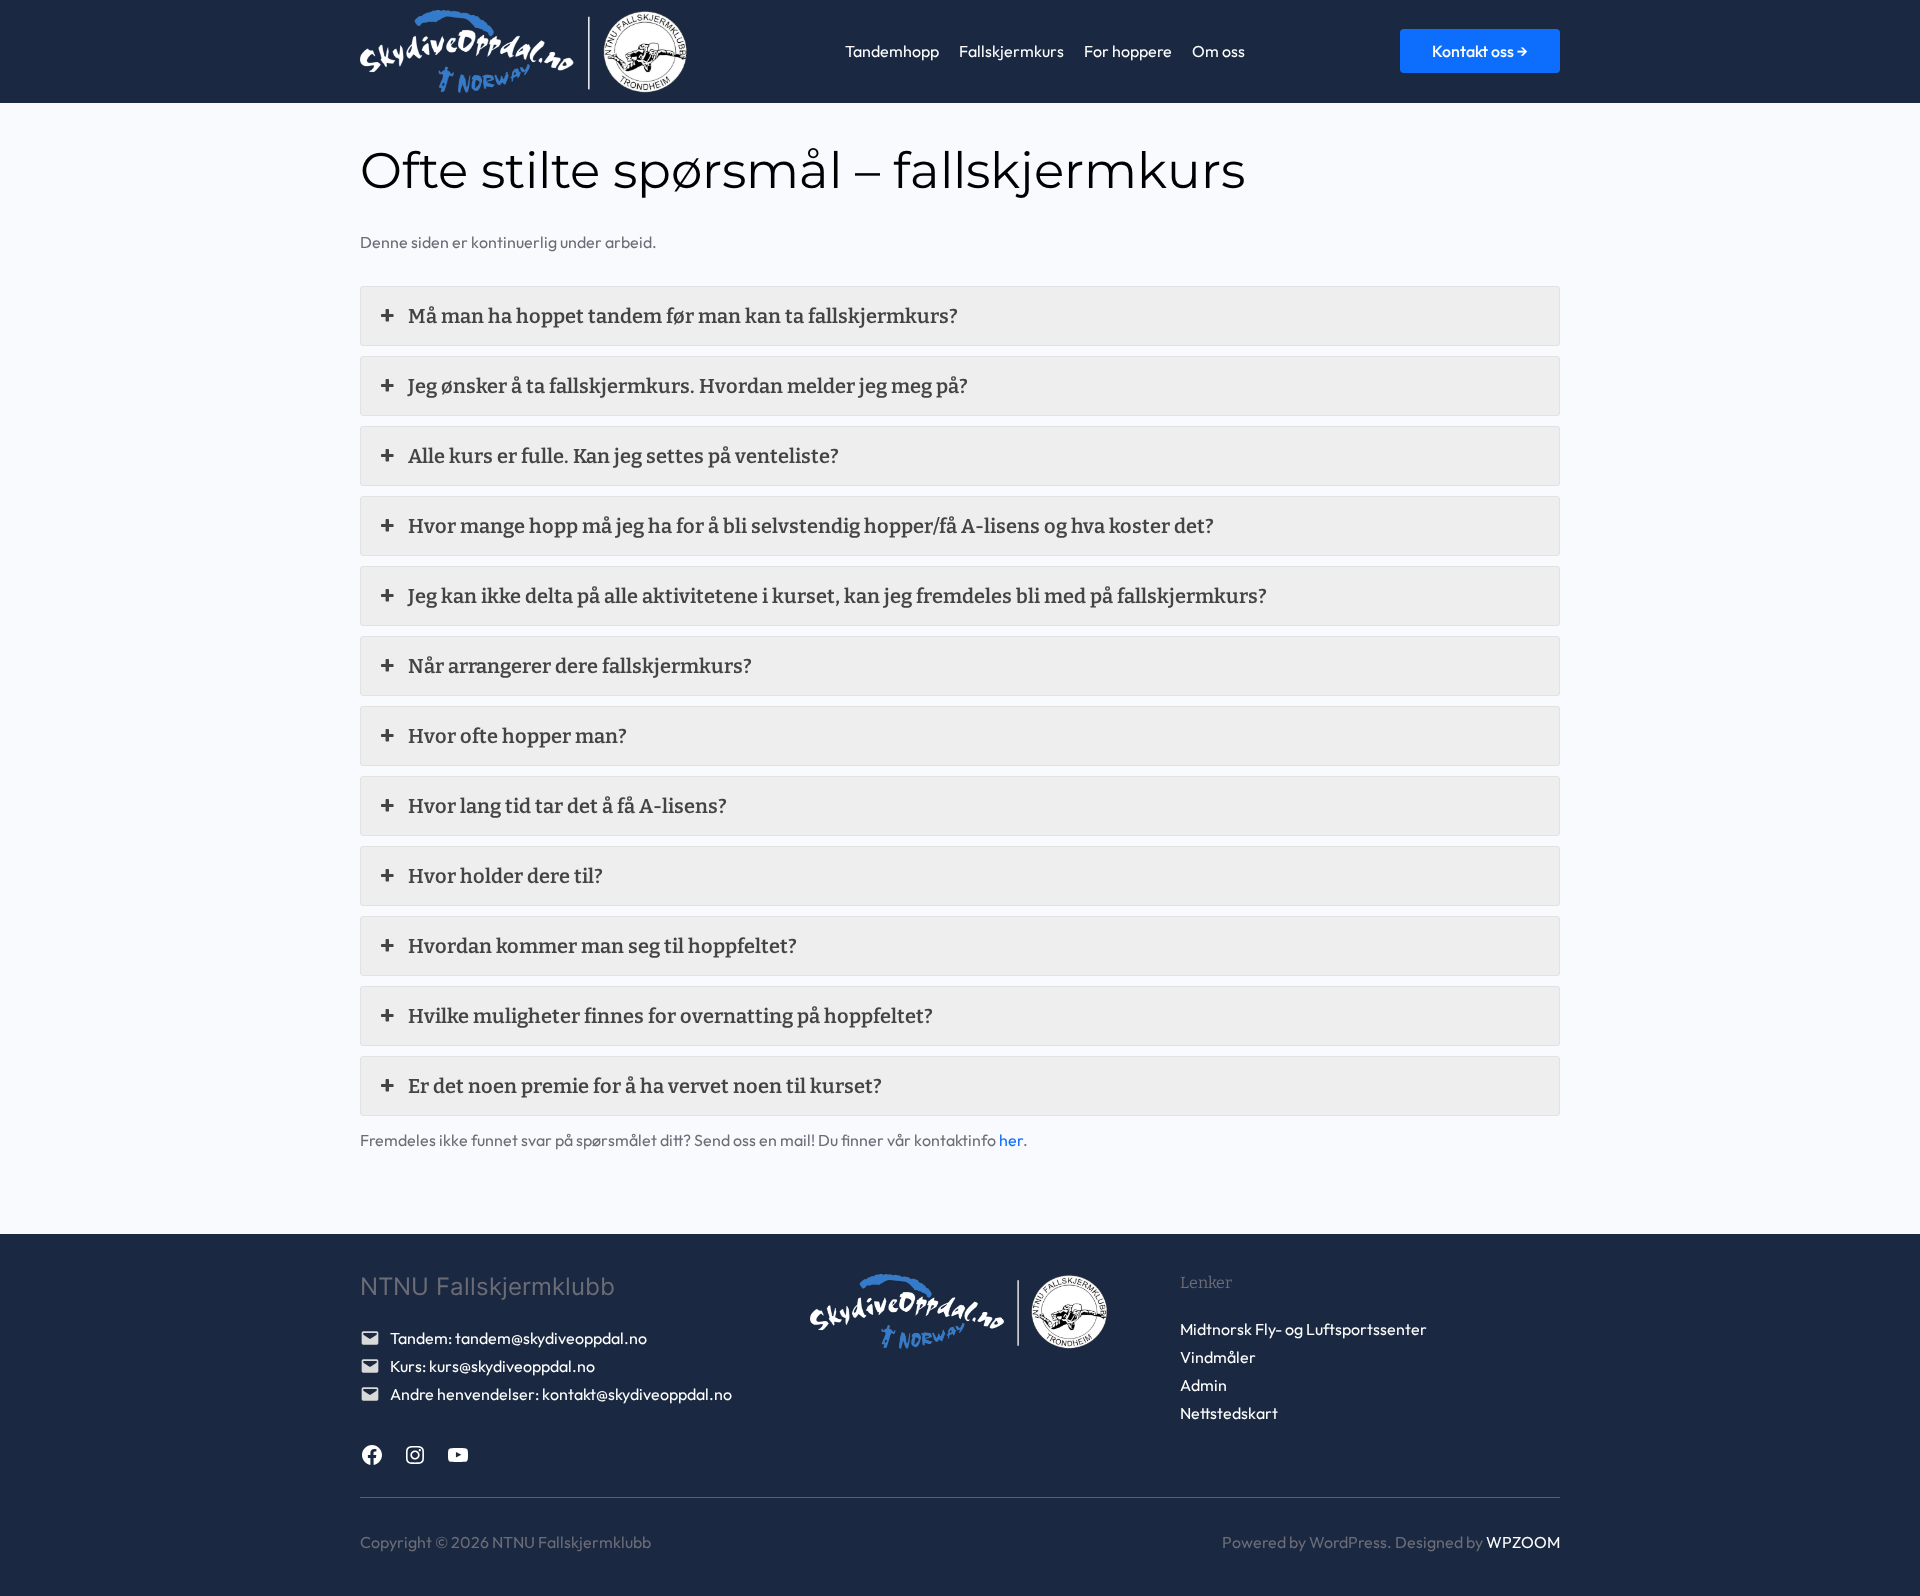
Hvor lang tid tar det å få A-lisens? (567, 806)
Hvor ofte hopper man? (517, 736)
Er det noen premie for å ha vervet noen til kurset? (645, 1086)
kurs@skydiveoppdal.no (512, 1366)
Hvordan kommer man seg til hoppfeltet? (602, 946)
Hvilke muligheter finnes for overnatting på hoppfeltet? (670, 1016)
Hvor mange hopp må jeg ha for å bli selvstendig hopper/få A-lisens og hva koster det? (811, 526)
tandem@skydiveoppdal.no (551, 1338)
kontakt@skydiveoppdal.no (637, 1394)
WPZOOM (1523, 1542)
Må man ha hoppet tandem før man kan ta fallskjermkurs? (683, 316)
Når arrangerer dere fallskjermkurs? (580, 666)
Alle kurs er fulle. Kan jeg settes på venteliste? (623, 456)
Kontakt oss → (1480, 51)
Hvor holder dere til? (505, 876)
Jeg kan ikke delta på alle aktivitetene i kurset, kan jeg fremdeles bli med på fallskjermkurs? (837, 596)
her (1011, 1140)
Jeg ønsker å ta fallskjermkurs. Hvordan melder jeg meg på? (688, 386)
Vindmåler (1218, 1357)
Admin (1203, 1385)
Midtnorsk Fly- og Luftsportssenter (1303, 1329)
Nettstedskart (1229, 1413)
